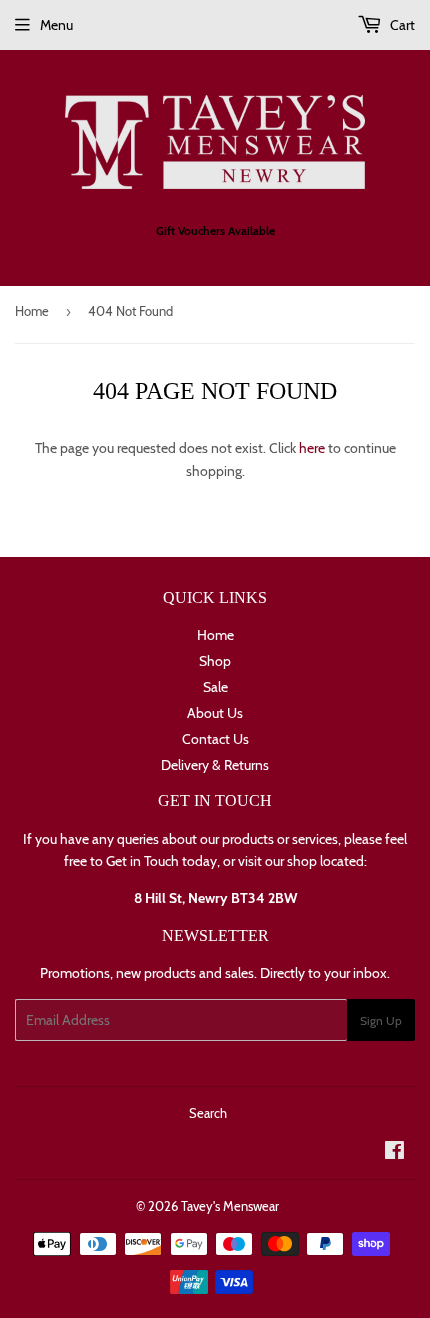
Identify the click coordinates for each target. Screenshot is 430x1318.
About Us (215, 713)
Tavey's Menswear (230, 1206)
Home (32, 311)
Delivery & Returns (215, 765)
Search (208, 1113)
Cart (401, 25)
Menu (56, 25)
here (312, 448)
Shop (215, 661)
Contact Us (215, 739)
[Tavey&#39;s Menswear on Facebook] (394, 1153)
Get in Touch (142, 861)
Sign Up (381, 1020)
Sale (215, 687)
